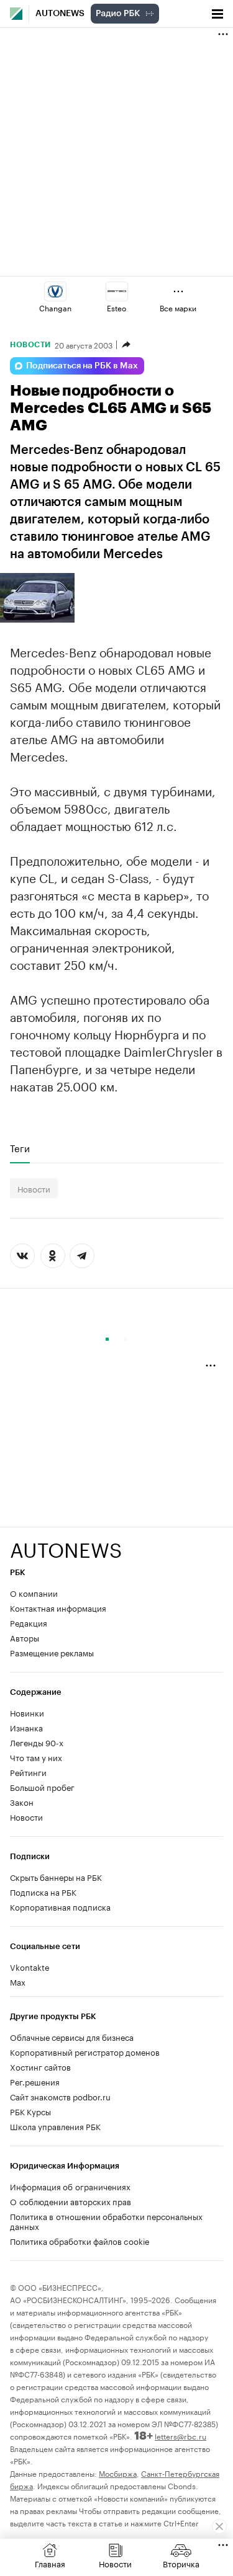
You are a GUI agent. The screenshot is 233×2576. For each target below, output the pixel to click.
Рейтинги (28, 1772)
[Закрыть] (219, 2526)
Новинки (27, 1712)
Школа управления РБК (55, 2126)
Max (18, 1981)
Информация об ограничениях (70, 2186)
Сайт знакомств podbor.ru (60, 2096)
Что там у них (36, 1757)
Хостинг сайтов (40, 2066)
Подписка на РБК (43, 1891)
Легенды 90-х (37, 1742)
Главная (50, 2563)
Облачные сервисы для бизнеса (72, 2036)
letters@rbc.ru (180, 2436)
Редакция (29, 1622)
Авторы (25, 1637)
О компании (34, 1592)
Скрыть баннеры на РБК (56, 1876)
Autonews (60, 14)
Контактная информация (58, 1607)
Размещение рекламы (52, 1652)
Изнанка (26, 1727)
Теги (20, 1148)
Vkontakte (30, 1966)
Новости (30, 345)
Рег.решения (35, 2081)
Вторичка (181, 2563)
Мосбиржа (118, 2473)
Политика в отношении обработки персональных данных (106, 2221)
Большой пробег (42, 1787)
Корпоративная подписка (60, 1906)
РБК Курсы (30, 2111)
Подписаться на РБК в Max (82, 366)
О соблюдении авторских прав (71, 2201)
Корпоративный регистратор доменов (85, 2051)
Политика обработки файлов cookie (80, 2241)
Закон (22, 1801)
